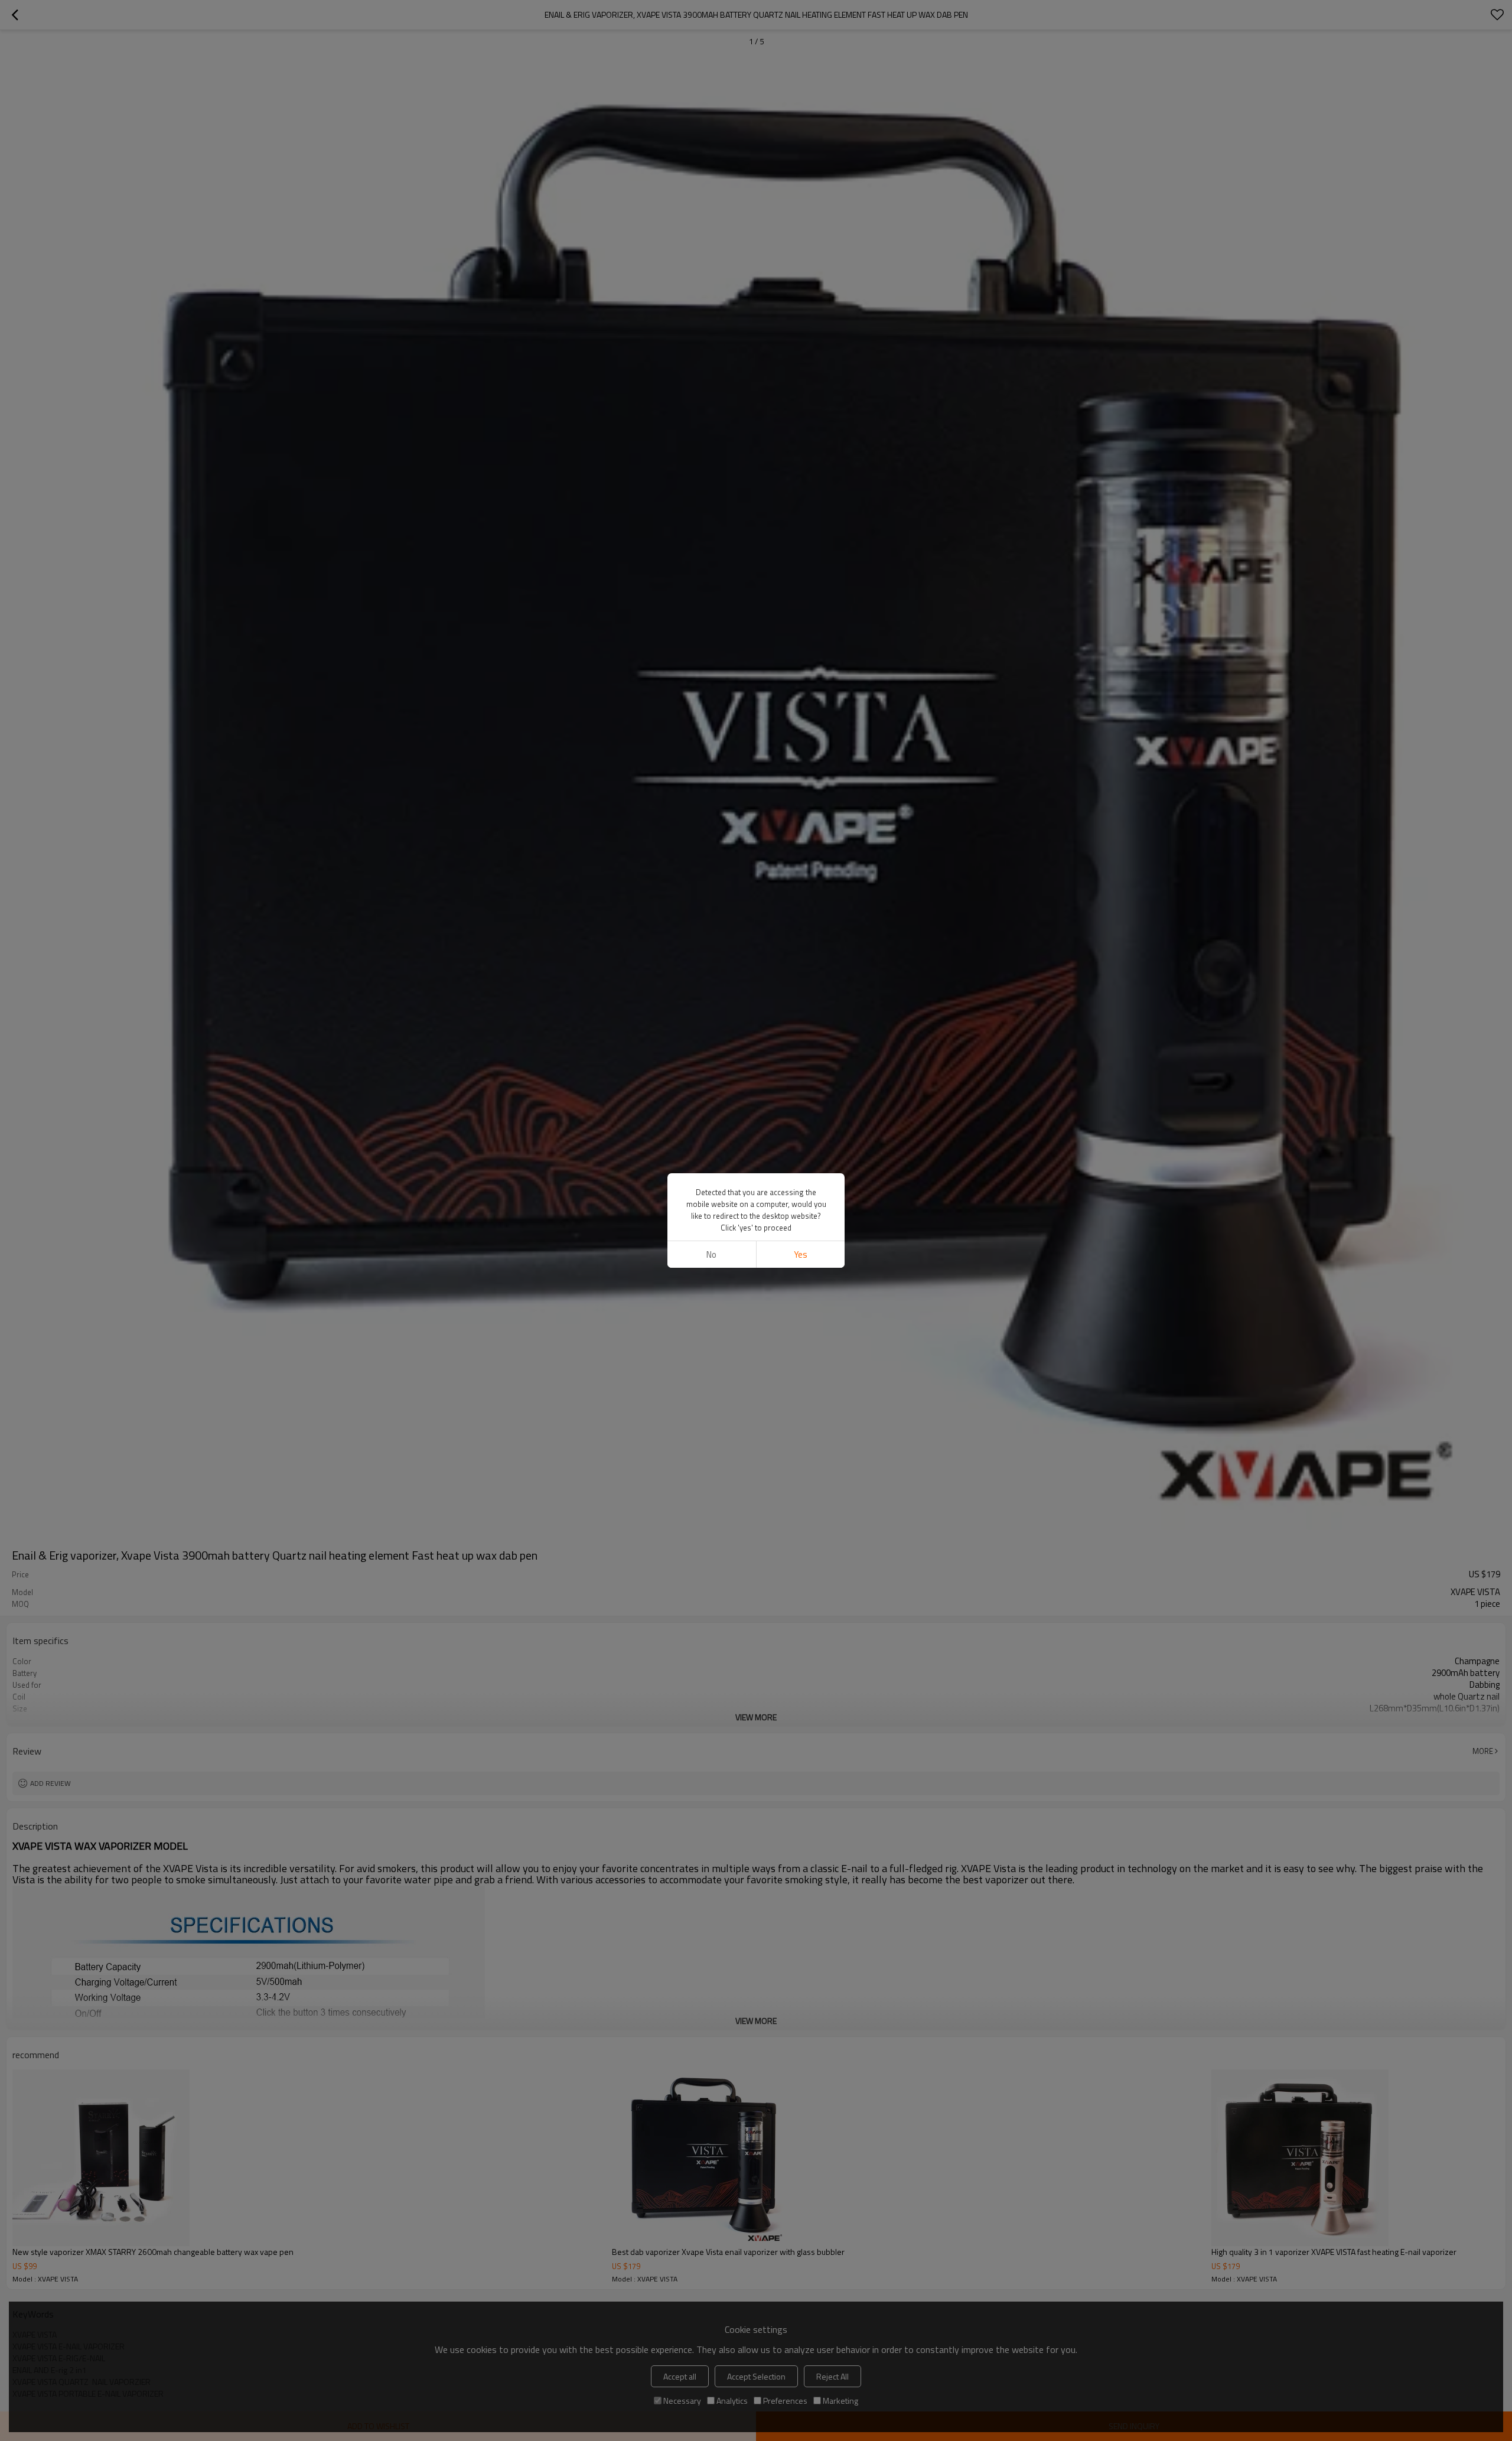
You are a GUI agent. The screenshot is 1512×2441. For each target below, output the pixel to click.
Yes (801, 1254)
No (711, 1254)
